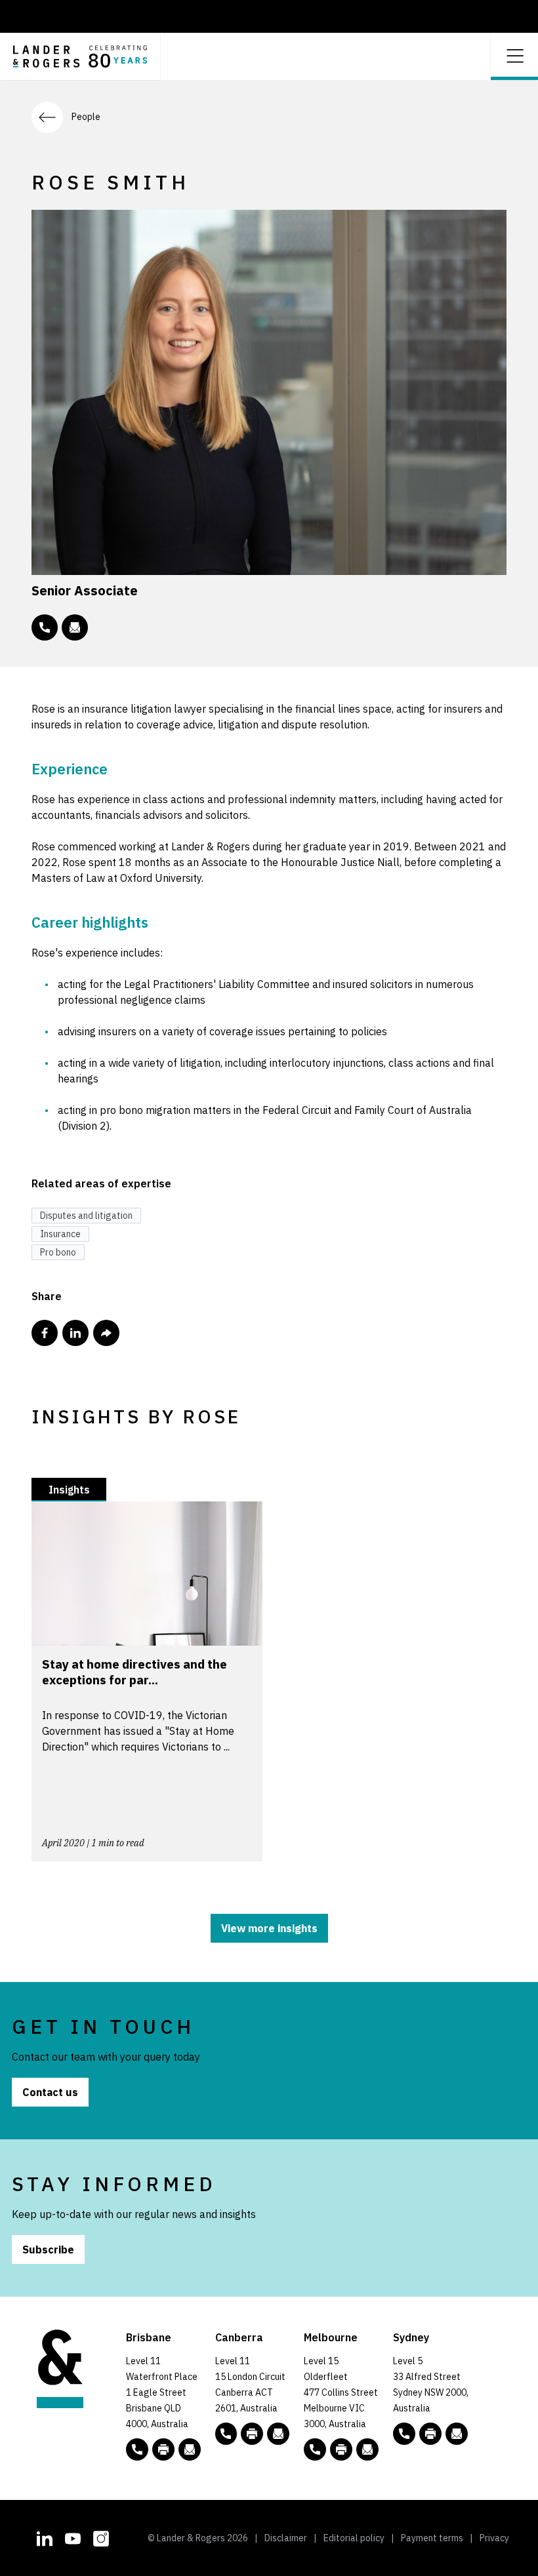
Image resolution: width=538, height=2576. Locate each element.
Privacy (494, 2538)
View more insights (269, 1928)
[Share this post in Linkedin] (75, 1333)
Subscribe (48, 2249)
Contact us (50, 2092)
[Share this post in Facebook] (45, 1333)
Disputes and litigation (86, 1216)
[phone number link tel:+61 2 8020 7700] (404, 2434)
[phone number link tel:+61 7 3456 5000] (137, 2449)
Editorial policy (354, 2538)
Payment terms (432, 2538)
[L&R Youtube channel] (73, 2537)
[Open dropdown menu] (514, 55)
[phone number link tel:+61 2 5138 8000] (226, 2434)
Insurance (60, 1234)
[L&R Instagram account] (101, 2537)
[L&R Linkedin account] (45, 2537)
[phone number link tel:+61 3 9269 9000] (315, 2449)
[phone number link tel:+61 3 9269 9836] (45, 627)
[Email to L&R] (190, 2449)
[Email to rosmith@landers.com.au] (75, 627)
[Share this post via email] (106, 1333)
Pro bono (58, 1252)
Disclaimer (286, 2538)
